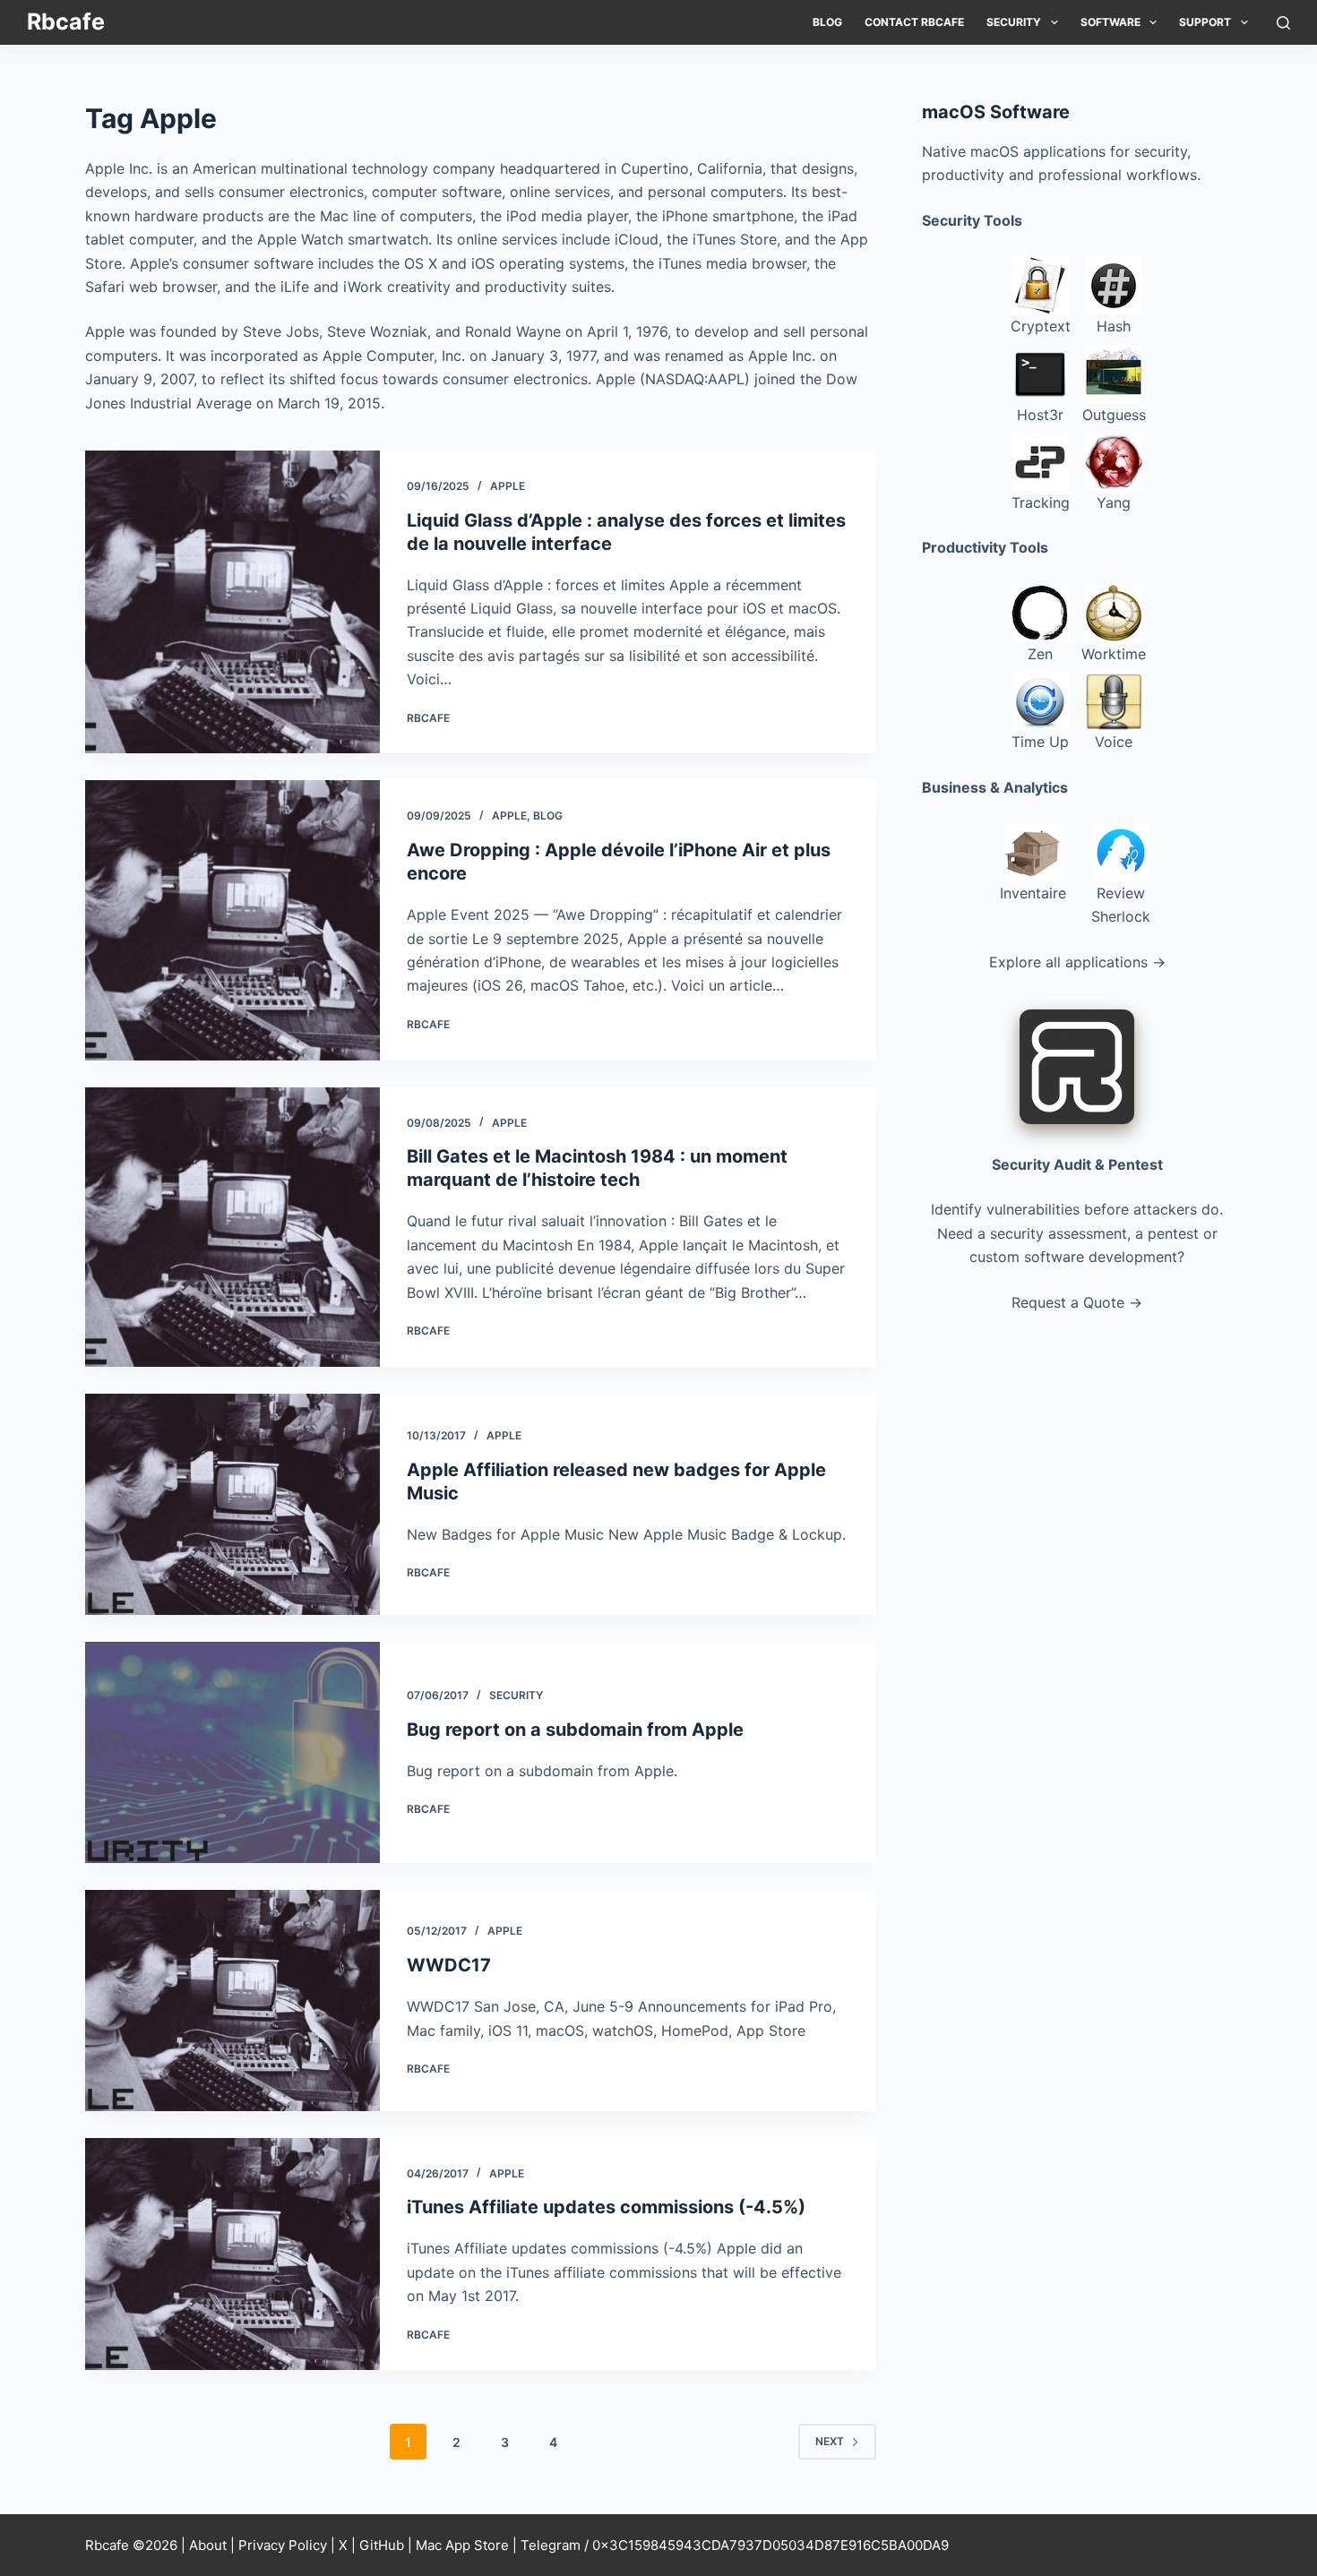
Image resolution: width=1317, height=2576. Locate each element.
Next (830, 2441)
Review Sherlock (1121, 905)
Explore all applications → (1077, 962)
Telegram (551, 2545)
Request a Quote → (1077, 1302)
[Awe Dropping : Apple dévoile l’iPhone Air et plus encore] (232, 920)
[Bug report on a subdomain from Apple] (232, 1752)
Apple (508, 486)
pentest (1173, 1233)
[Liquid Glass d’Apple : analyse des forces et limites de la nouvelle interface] (232, 602)
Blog (827, 22)
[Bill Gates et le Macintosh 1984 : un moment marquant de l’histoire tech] (232, 1227)
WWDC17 (449, 1965)
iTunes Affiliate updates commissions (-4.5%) (606, 2207)
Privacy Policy (283, 2545)
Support (1205, 22)
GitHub (382, 2545)
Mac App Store (462, 2545)
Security (1014, 22)
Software (1110, 22)
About (208, 2545)
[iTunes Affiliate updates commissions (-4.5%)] (232, 2254)
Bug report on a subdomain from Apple (575, 1730)
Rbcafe (66, 21)
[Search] (1283, 23)
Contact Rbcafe (914, 22)
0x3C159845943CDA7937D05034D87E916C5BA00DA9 (770, 2545)
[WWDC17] (232, 2001)
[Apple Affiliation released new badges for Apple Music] (232, 1504)
